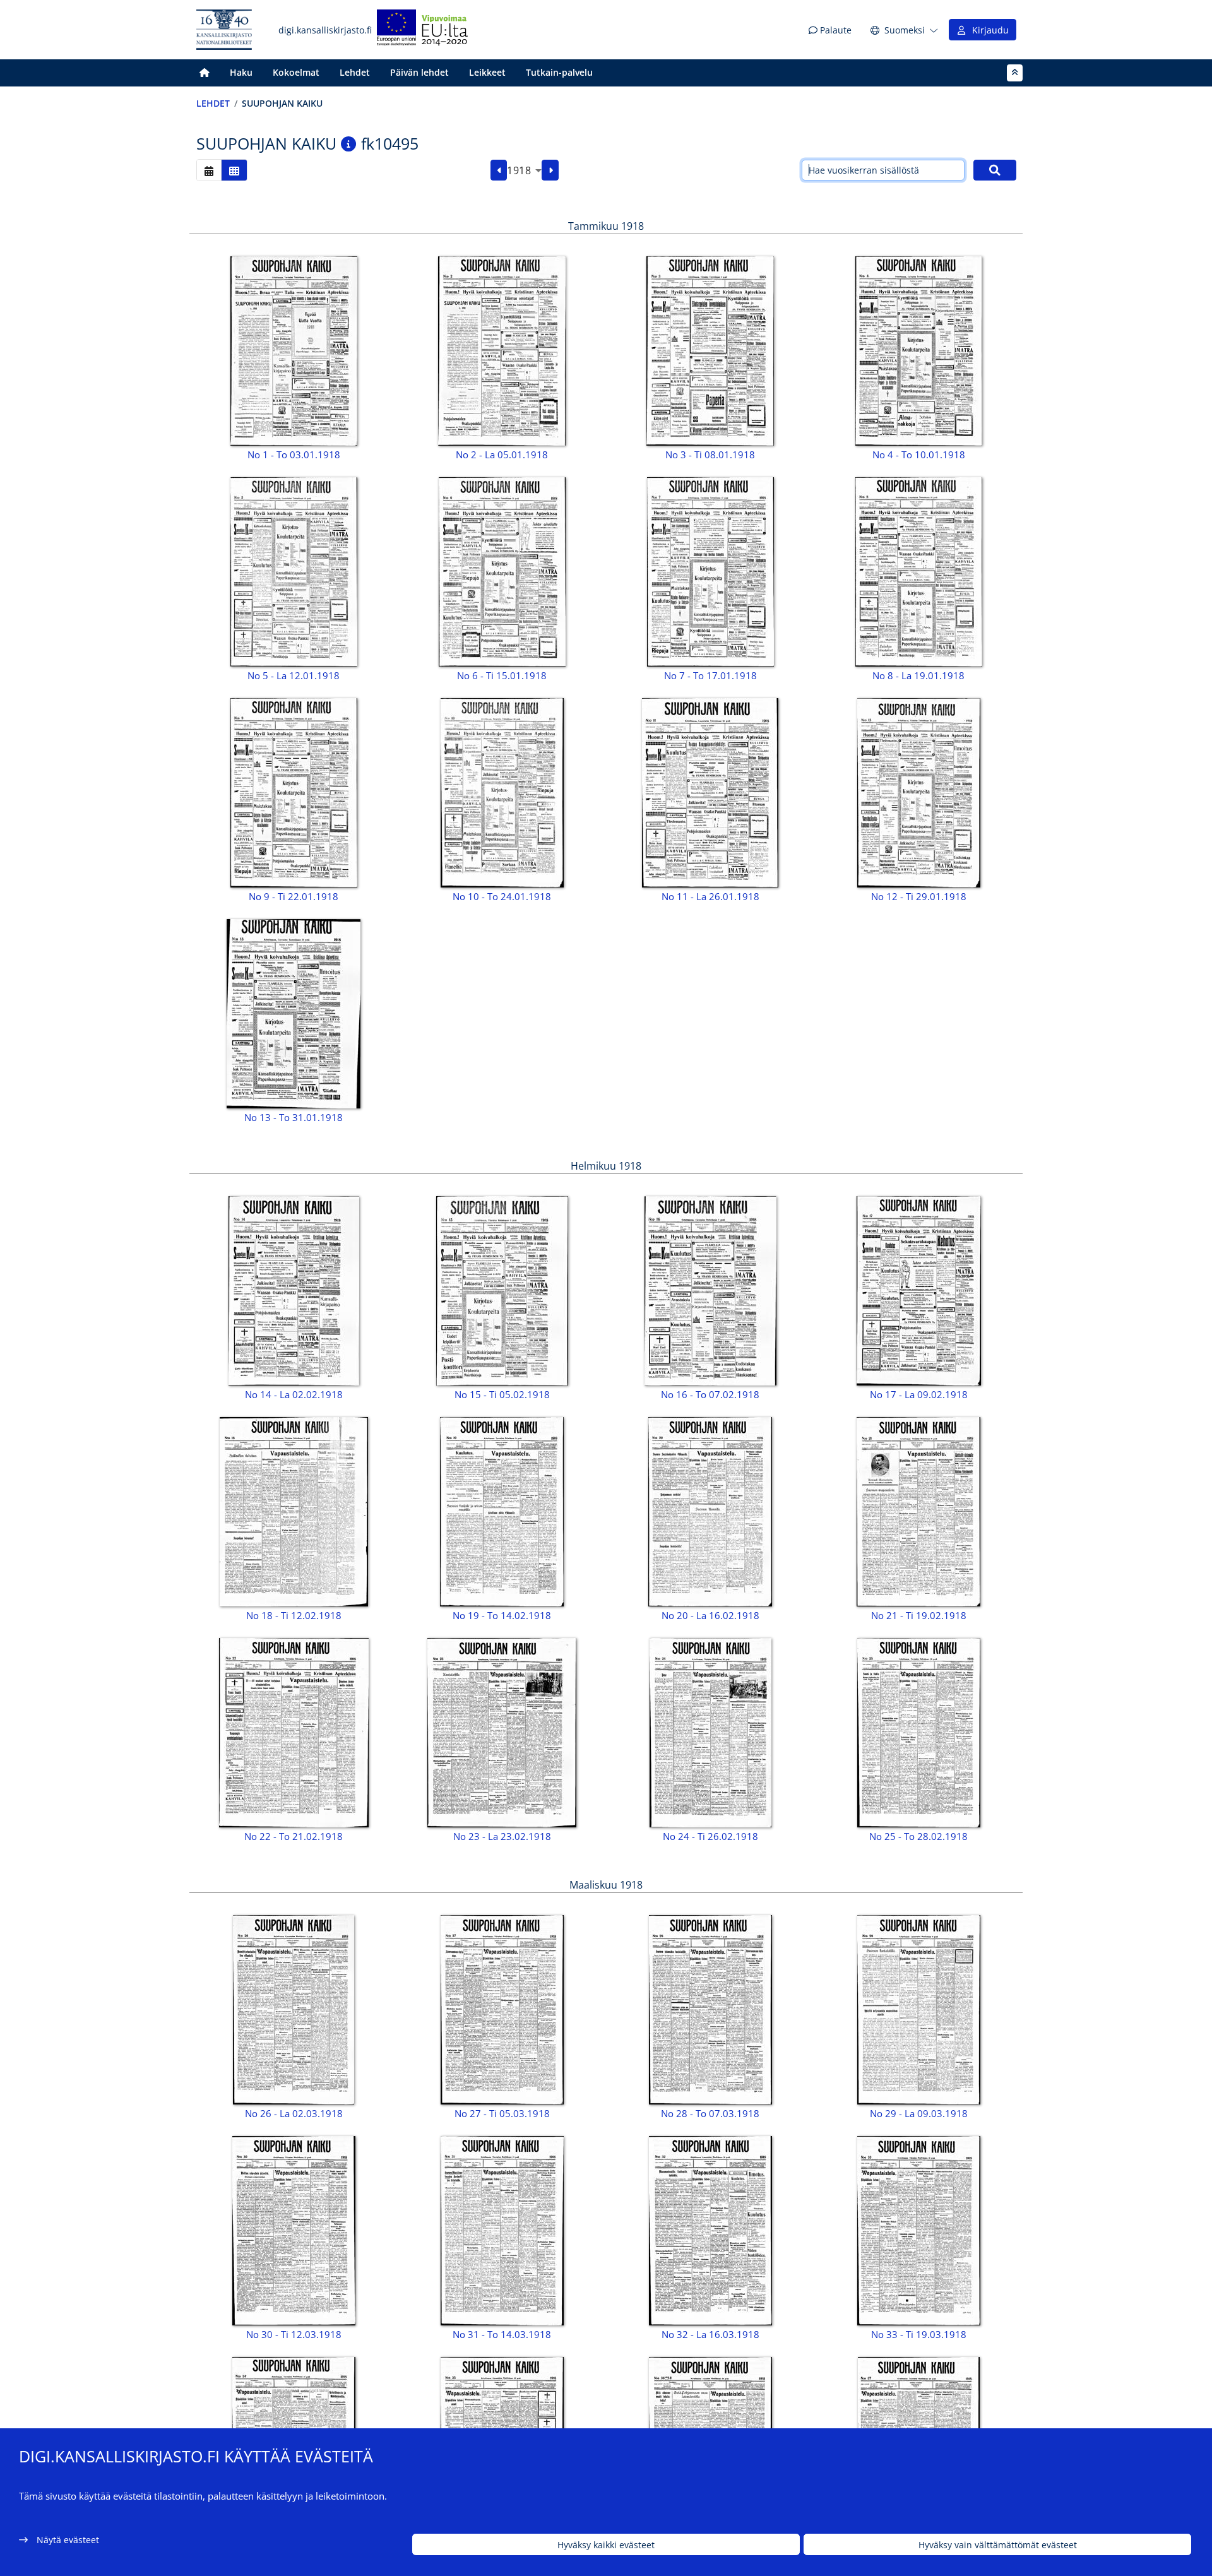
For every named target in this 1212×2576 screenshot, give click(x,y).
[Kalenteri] (209, 170)
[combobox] (524, 170)
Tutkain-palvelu (559, 72)
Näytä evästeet (68, 2540)
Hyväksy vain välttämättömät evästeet (998, 2545)
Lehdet (355, 72)
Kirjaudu (988, 30)
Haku (241, 72)
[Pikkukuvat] (234, 170)
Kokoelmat (296, 72)
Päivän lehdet (419, 72)
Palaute (835, 30)
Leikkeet (487, 72)
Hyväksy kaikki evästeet (606, 2545)
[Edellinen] (499, 170)
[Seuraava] (550, 170)
